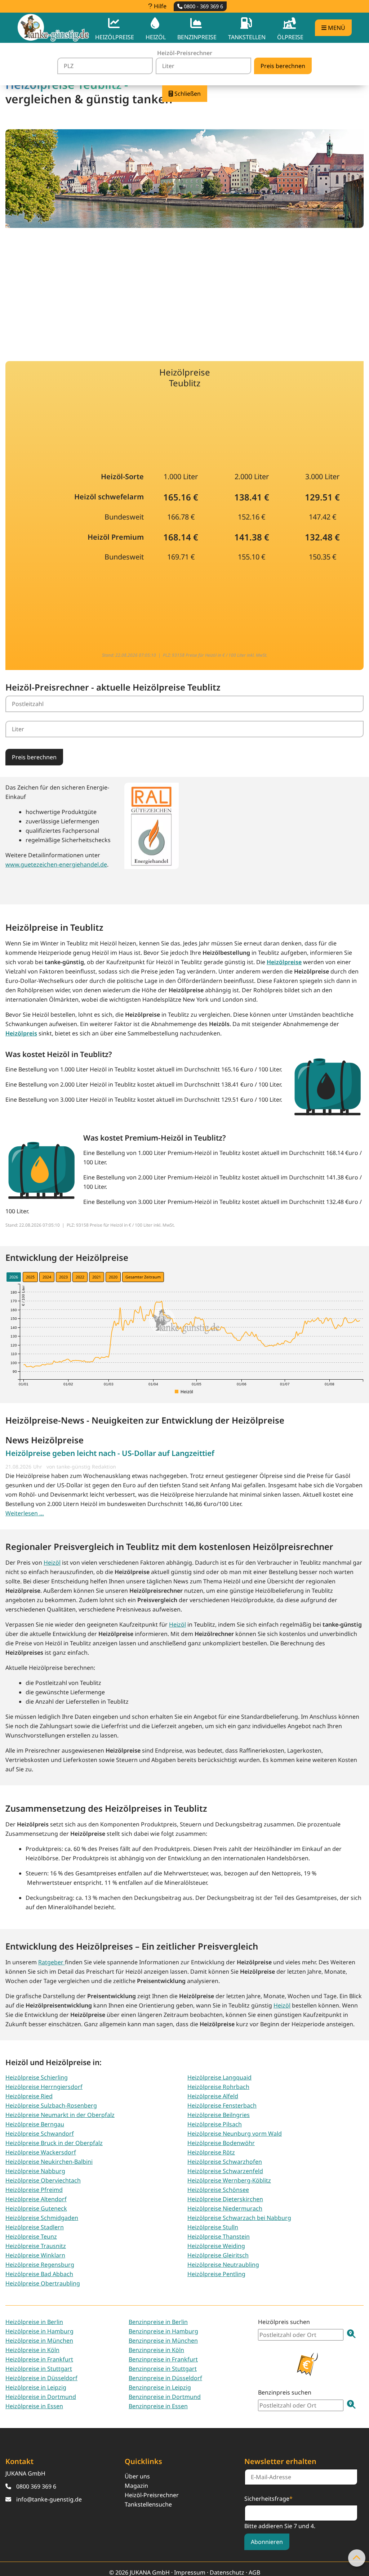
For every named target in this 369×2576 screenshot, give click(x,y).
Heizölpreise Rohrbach (218, 2087)
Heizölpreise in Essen (34, 2406)
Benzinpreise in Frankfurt (163, 2359)
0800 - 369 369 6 (203, 6)
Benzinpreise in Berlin (158, 2322)
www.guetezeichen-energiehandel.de (56, 864)
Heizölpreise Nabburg (35, 2171)
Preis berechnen (34, 757)
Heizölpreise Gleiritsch (218, 2255)
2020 (113, 1277)
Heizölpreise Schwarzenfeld (225, 2171)
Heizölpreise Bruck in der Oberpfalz (54, 2143)
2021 (97, 1277)
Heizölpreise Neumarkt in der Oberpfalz (60, 2115)
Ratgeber (52, 1962)
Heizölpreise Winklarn (35, 2255)
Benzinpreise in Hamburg (163, 2331)
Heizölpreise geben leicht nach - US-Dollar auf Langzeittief (110, 1453)
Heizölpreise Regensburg (40, 2265)
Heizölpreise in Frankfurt (39, 2359)
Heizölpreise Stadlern (35, 2227)
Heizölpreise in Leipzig (36, 2387)
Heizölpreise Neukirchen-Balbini (49, 2162)
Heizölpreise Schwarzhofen (225, 2162)
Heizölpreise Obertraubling (43, 2283)
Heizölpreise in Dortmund (41, 2397)
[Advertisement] (184, 290)
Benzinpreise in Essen (158, 2406)
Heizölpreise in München (39, 2341)
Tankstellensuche (148, 2504)
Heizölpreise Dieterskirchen (225, 2199)
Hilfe (159, 6)
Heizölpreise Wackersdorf (41, 2152)
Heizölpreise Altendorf (36, 2199)
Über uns (137, 2476)
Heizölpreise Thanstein (219, 2236)
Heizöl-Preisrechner (152, 2495)
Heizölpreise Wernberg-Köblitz (229, 2180)
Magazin (136, 2486)
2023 (63, 1277)
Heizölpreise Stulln (213, 2227)
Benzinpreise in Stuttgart (163, 2369)
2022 (80, 1277)
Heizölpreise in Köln (32, 2350)
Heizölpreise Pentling (216, 2274)
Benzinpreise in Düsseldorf (165, 2378)
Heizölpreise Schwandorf (40, 2134)
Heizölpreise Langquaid (219, 2077)
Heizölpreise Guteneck (36, 2208)
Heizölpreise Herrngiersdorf (44, 2087)
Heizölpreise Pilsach (215, 2124)
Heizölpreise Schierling (37, 2077)
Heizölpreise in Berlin (34, 2322)
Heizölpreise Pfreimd (34, 2190)
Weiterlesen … (25, 1513)
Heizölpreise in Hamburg (39, 2331)
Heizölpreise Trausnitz (36, 2246)
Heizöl (52, 1563)
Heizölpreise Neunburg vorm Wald (235, 2134)
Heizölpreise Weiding (216, 2246)
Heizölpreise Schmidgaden (42, 2218)
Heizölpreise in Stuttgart (39, 2369)
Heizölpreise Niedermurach (225, 2208)
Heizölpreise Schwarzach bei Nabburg (239, 2218)
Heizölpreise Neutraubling (223, 2265)
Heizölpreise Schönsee (218, 2190)
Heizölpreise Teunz (31, 2236)
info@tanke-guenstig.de (49, 2499)
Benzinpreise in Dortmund (165, 2397)
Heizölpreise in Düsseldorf (41, 2378)
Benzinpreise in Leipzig (160, 2387)
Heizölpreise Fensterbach (222, 2105)
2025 (30, 1277)
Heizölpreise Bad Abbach (39, 2274)
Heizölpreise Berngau (35, 2124)
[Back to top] (357, 2558)
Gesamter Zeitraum (143, 1277)
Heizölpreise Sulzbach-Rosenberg (51, 2105)
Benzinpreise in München (163, 2341)
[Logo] (53, 28)
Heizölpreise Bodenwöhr (221, 2143)
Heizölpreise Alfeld (213, 2096)
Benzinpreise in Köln (156, 2350)
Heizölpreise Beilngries (219, 2115)
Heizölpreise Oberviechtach (43, 2180)
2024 (47, 1277)
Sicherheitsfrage (268, 2498)
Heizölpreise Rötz (211, 2152)
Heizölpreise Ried (29, 2096)
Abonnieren (267, 2542)
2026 (14, 1277)
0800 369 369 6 (36, 2486)
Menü (336, 28)
